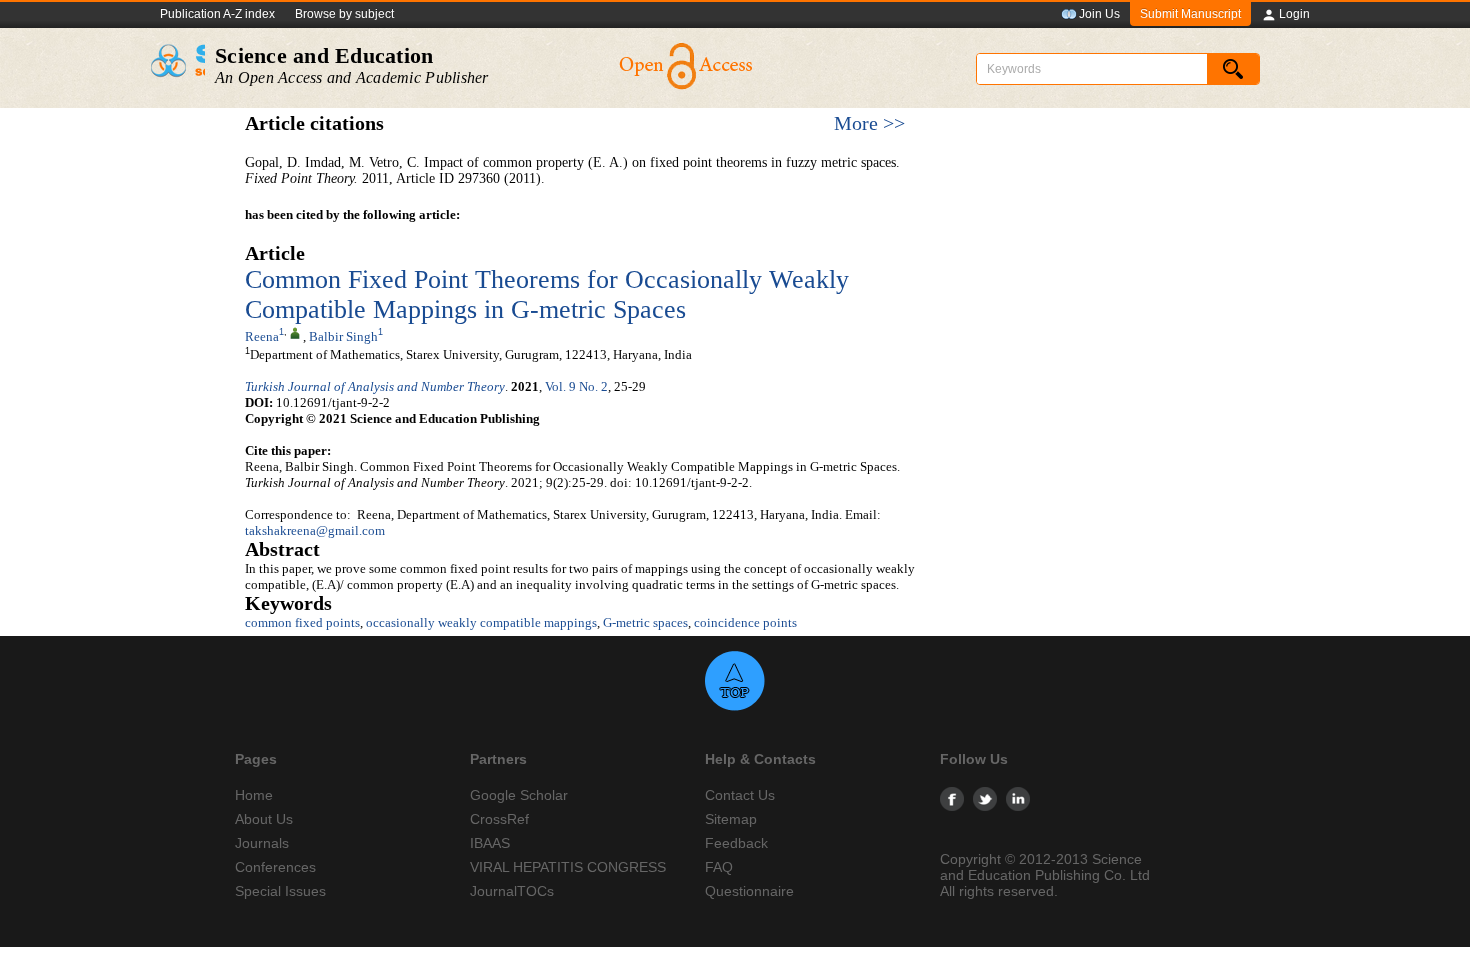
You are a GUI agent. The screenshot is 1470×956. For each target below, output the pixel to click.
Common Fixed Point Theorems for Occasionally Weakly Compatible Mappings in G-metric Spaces (547, 294)
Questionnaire (749, 891)
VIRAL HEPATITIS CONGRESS (568, 867)
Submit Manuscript (1190, 14)
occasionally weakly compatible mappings (481, 622)
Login (1294, 14)
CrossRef (499, 819)
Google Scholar (519, 795)
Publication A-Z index (217, 14)
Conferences (275, 867)
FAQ (719, 867)
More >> (869, 123)
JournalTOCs (512, 891)
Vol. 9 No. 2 (576, 386)
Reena (262, 336)
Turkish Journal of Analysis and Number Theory (375, 386)
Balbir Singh (343, 336)
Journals (262, 843)
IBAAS (490, 843)
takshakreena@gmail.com (315, 530)
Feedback (736, 843)
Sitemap (731, 819)
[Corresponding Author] (295, 332)
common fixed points (302, 622)
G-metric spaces (645, 622)
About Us (264, 819)
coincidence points (745, 622)
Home (254, 795)
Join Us (1099, 14)
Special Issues (280, 891)
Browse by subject (344, 14)
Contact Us (740, 795)
